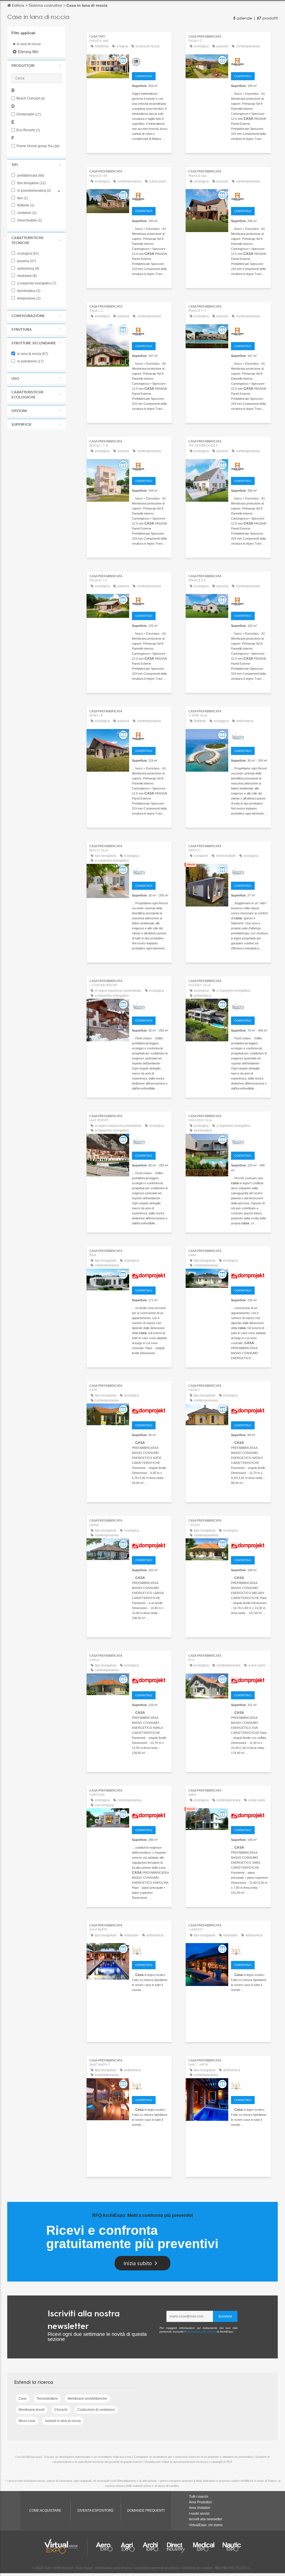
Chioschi (61, 2410)
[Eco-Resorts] (250, 736)
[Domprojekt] (150, 1275)
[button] (36, 65)
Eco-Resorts (28, 130)
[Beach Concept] (150, 1950)
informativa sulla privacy (201, 2332)
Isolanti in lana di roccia (63, 2421)
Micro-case (27, 2421)
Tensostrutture (47, 2399)
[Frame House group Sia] (250, 61)
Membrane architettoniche (87, 2399)
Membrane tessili (32, 2410)
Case (23, 2399)
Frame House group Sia (38, 146)
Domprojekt (29, 114)
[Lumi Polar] (150, 61)
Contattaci (144, 76)
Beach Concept (31, 98)
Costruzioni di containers (96, 2410)
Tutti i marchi (199, 2497)
